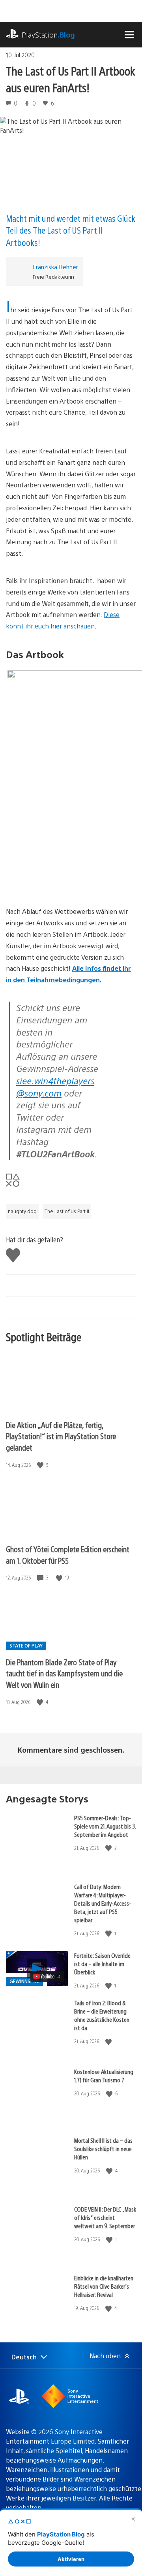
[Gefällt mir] (41, 1465)
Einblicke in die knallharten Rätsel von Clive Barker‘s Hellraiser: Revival (104, 2286)
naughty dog (22, 1211)
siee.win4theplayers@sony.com (55, 1087)
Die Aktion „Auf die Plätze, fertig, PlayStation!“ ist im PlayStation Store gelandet (61, 1436)
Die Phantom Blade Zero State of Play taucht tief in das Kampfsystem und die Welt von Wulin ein (64, 1673)
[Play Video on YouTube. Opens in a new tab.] (47, 1976)
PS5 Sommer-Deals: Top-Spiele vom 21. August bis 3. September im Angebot (105, 1826)
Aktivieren (71, 2559)
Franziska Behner (55, 267)
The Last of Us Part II (67, 1211)
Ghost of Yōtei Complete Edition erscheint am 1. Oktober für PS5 (68, 1555)
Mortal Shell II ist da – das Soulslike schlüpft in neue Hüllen (103, 2149)
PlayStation (48, 35)
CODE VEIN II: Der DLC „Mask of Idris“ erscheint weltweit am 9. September (105, 2217)
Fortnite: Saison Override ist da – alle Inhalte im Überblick (102, 1964)
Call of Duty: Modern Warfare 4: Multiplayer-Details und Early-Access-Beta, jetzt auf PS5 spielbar (103, 1903)
